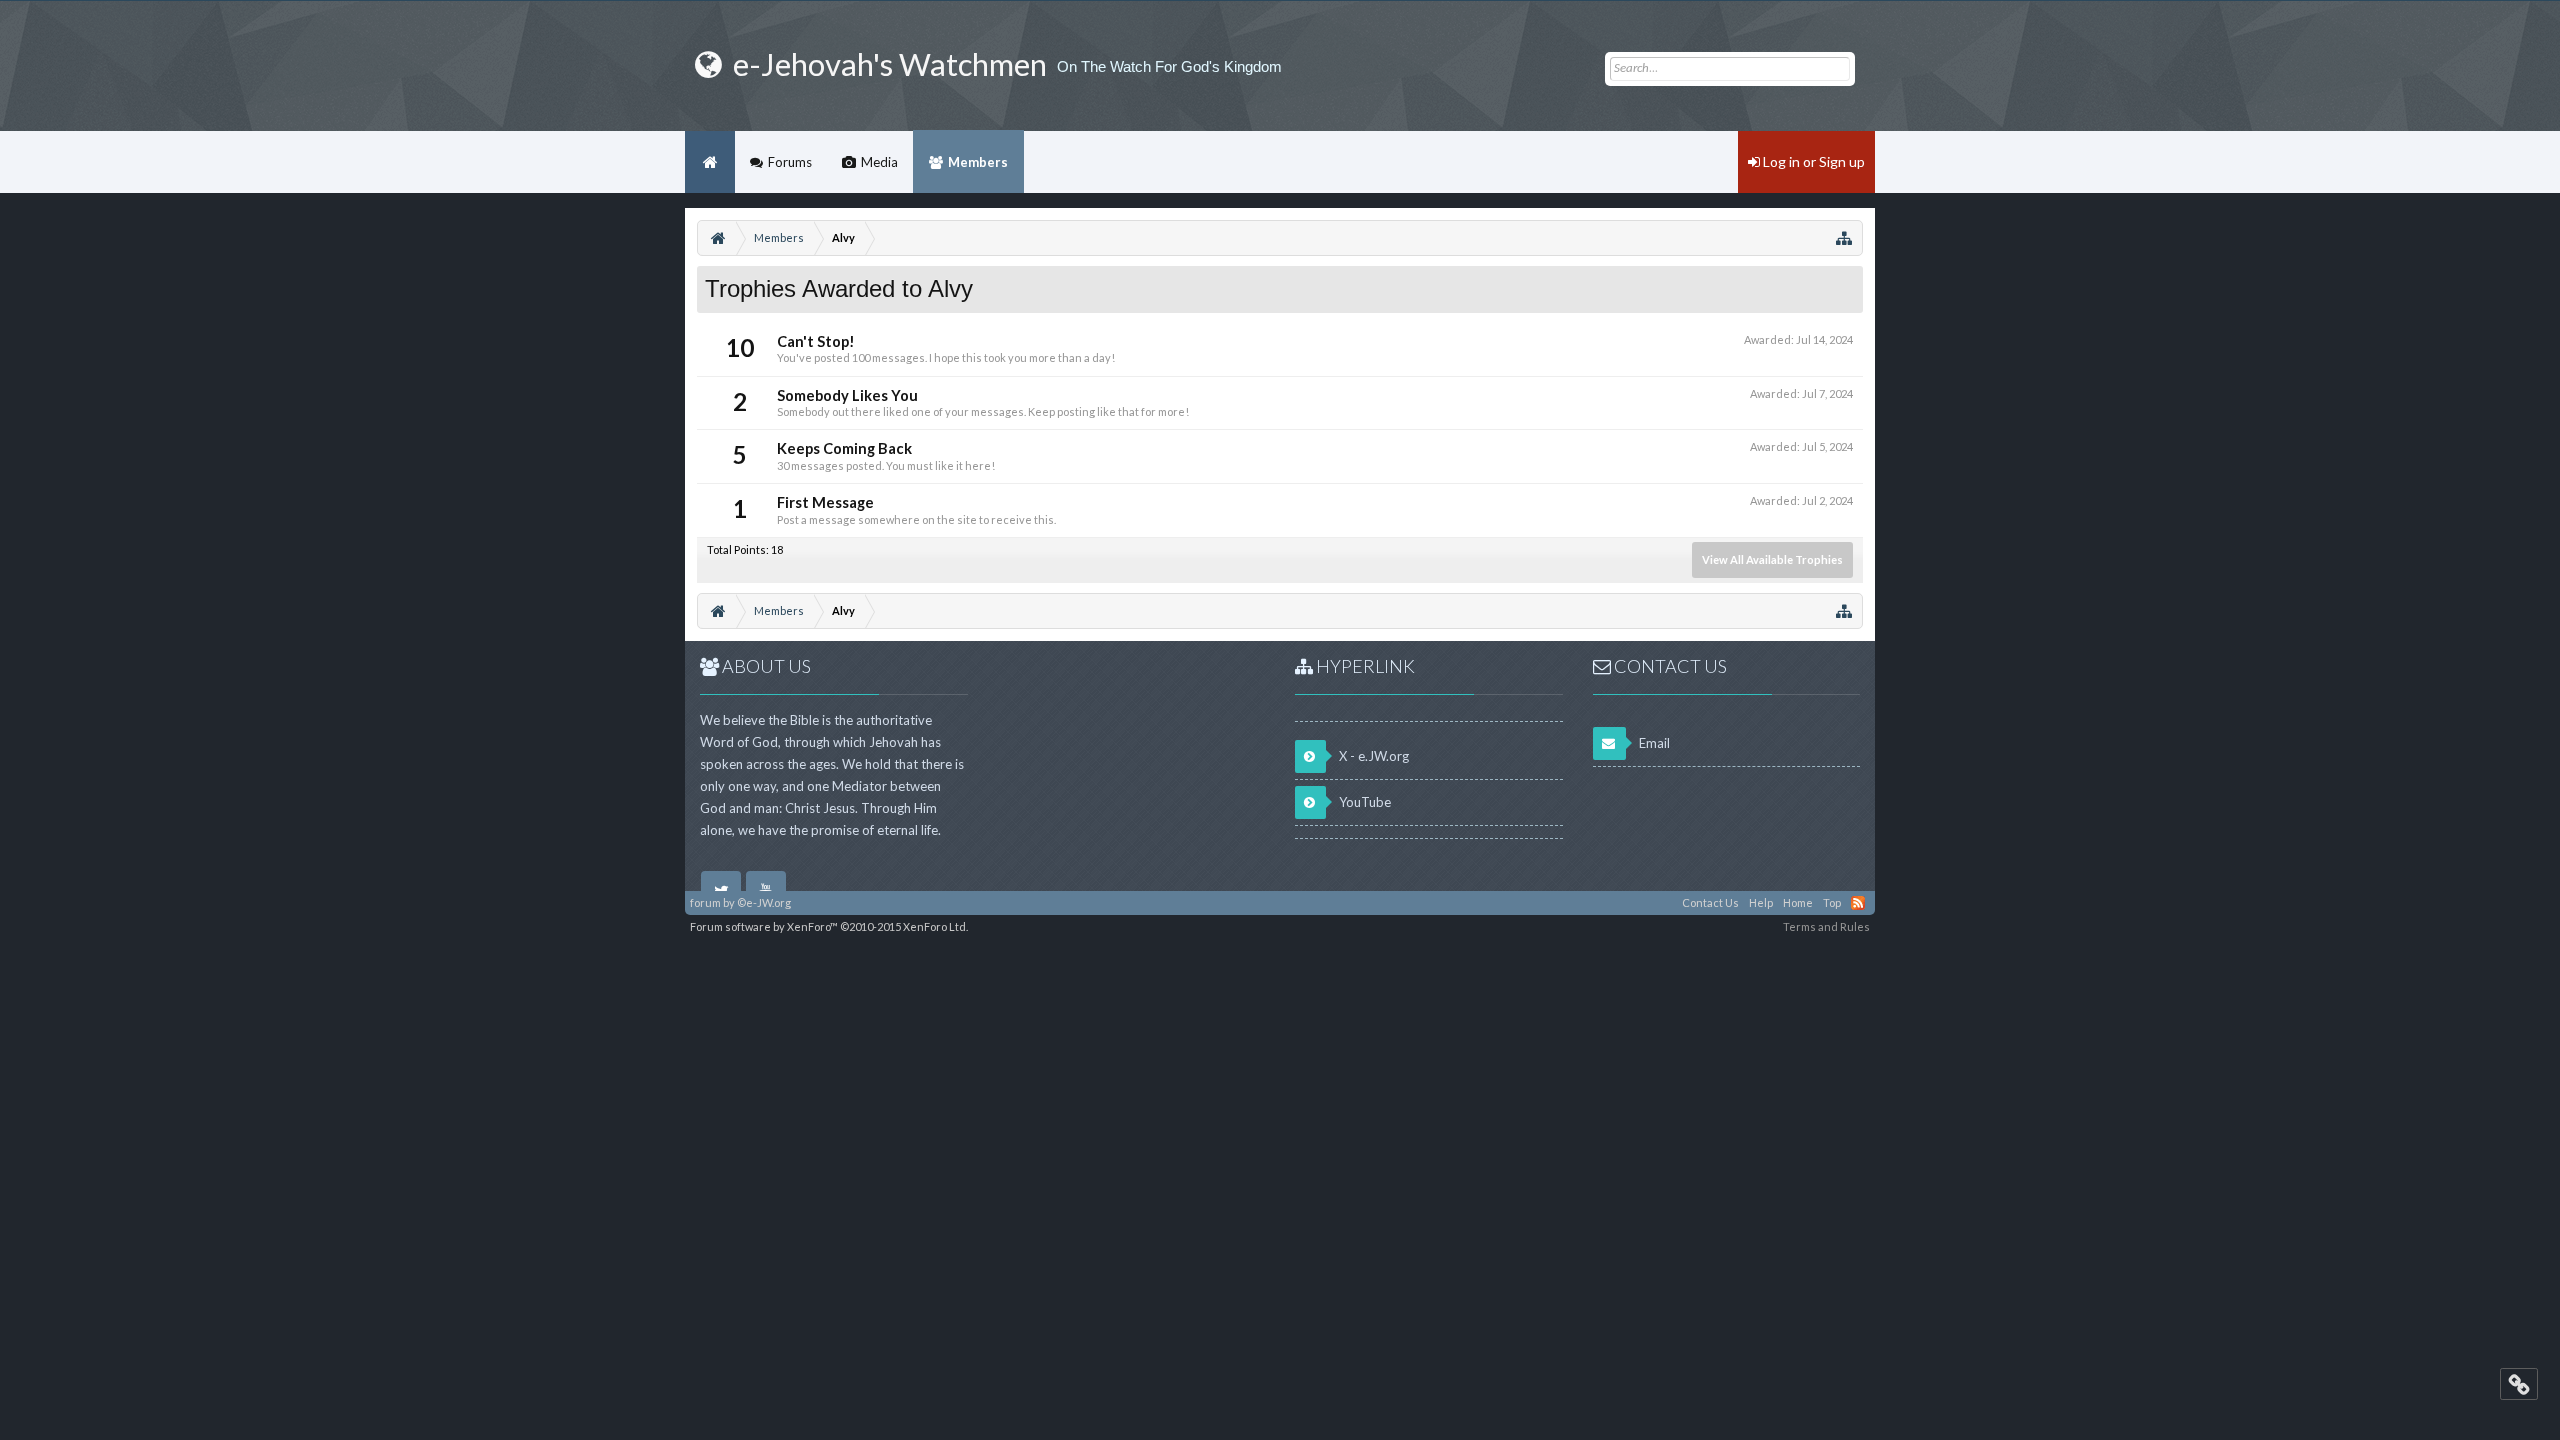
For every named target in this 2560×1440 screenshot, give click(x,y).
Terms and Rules (1826, 926)
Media (879, 162)
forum (705, 902)
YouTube (1363, 802)
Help (1761, 902)
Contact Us (1710, 902)
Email (1653, 743)
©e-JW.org (764, 902)
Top (1832, 902)
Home (710, 162)
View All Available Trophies (1772, 559)
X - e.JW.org (1372, 756)
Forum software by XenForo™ (829, 926)
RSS (1858, 903)
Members (978, 162)
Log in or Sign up (1812, 161)
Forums (790, 162)
